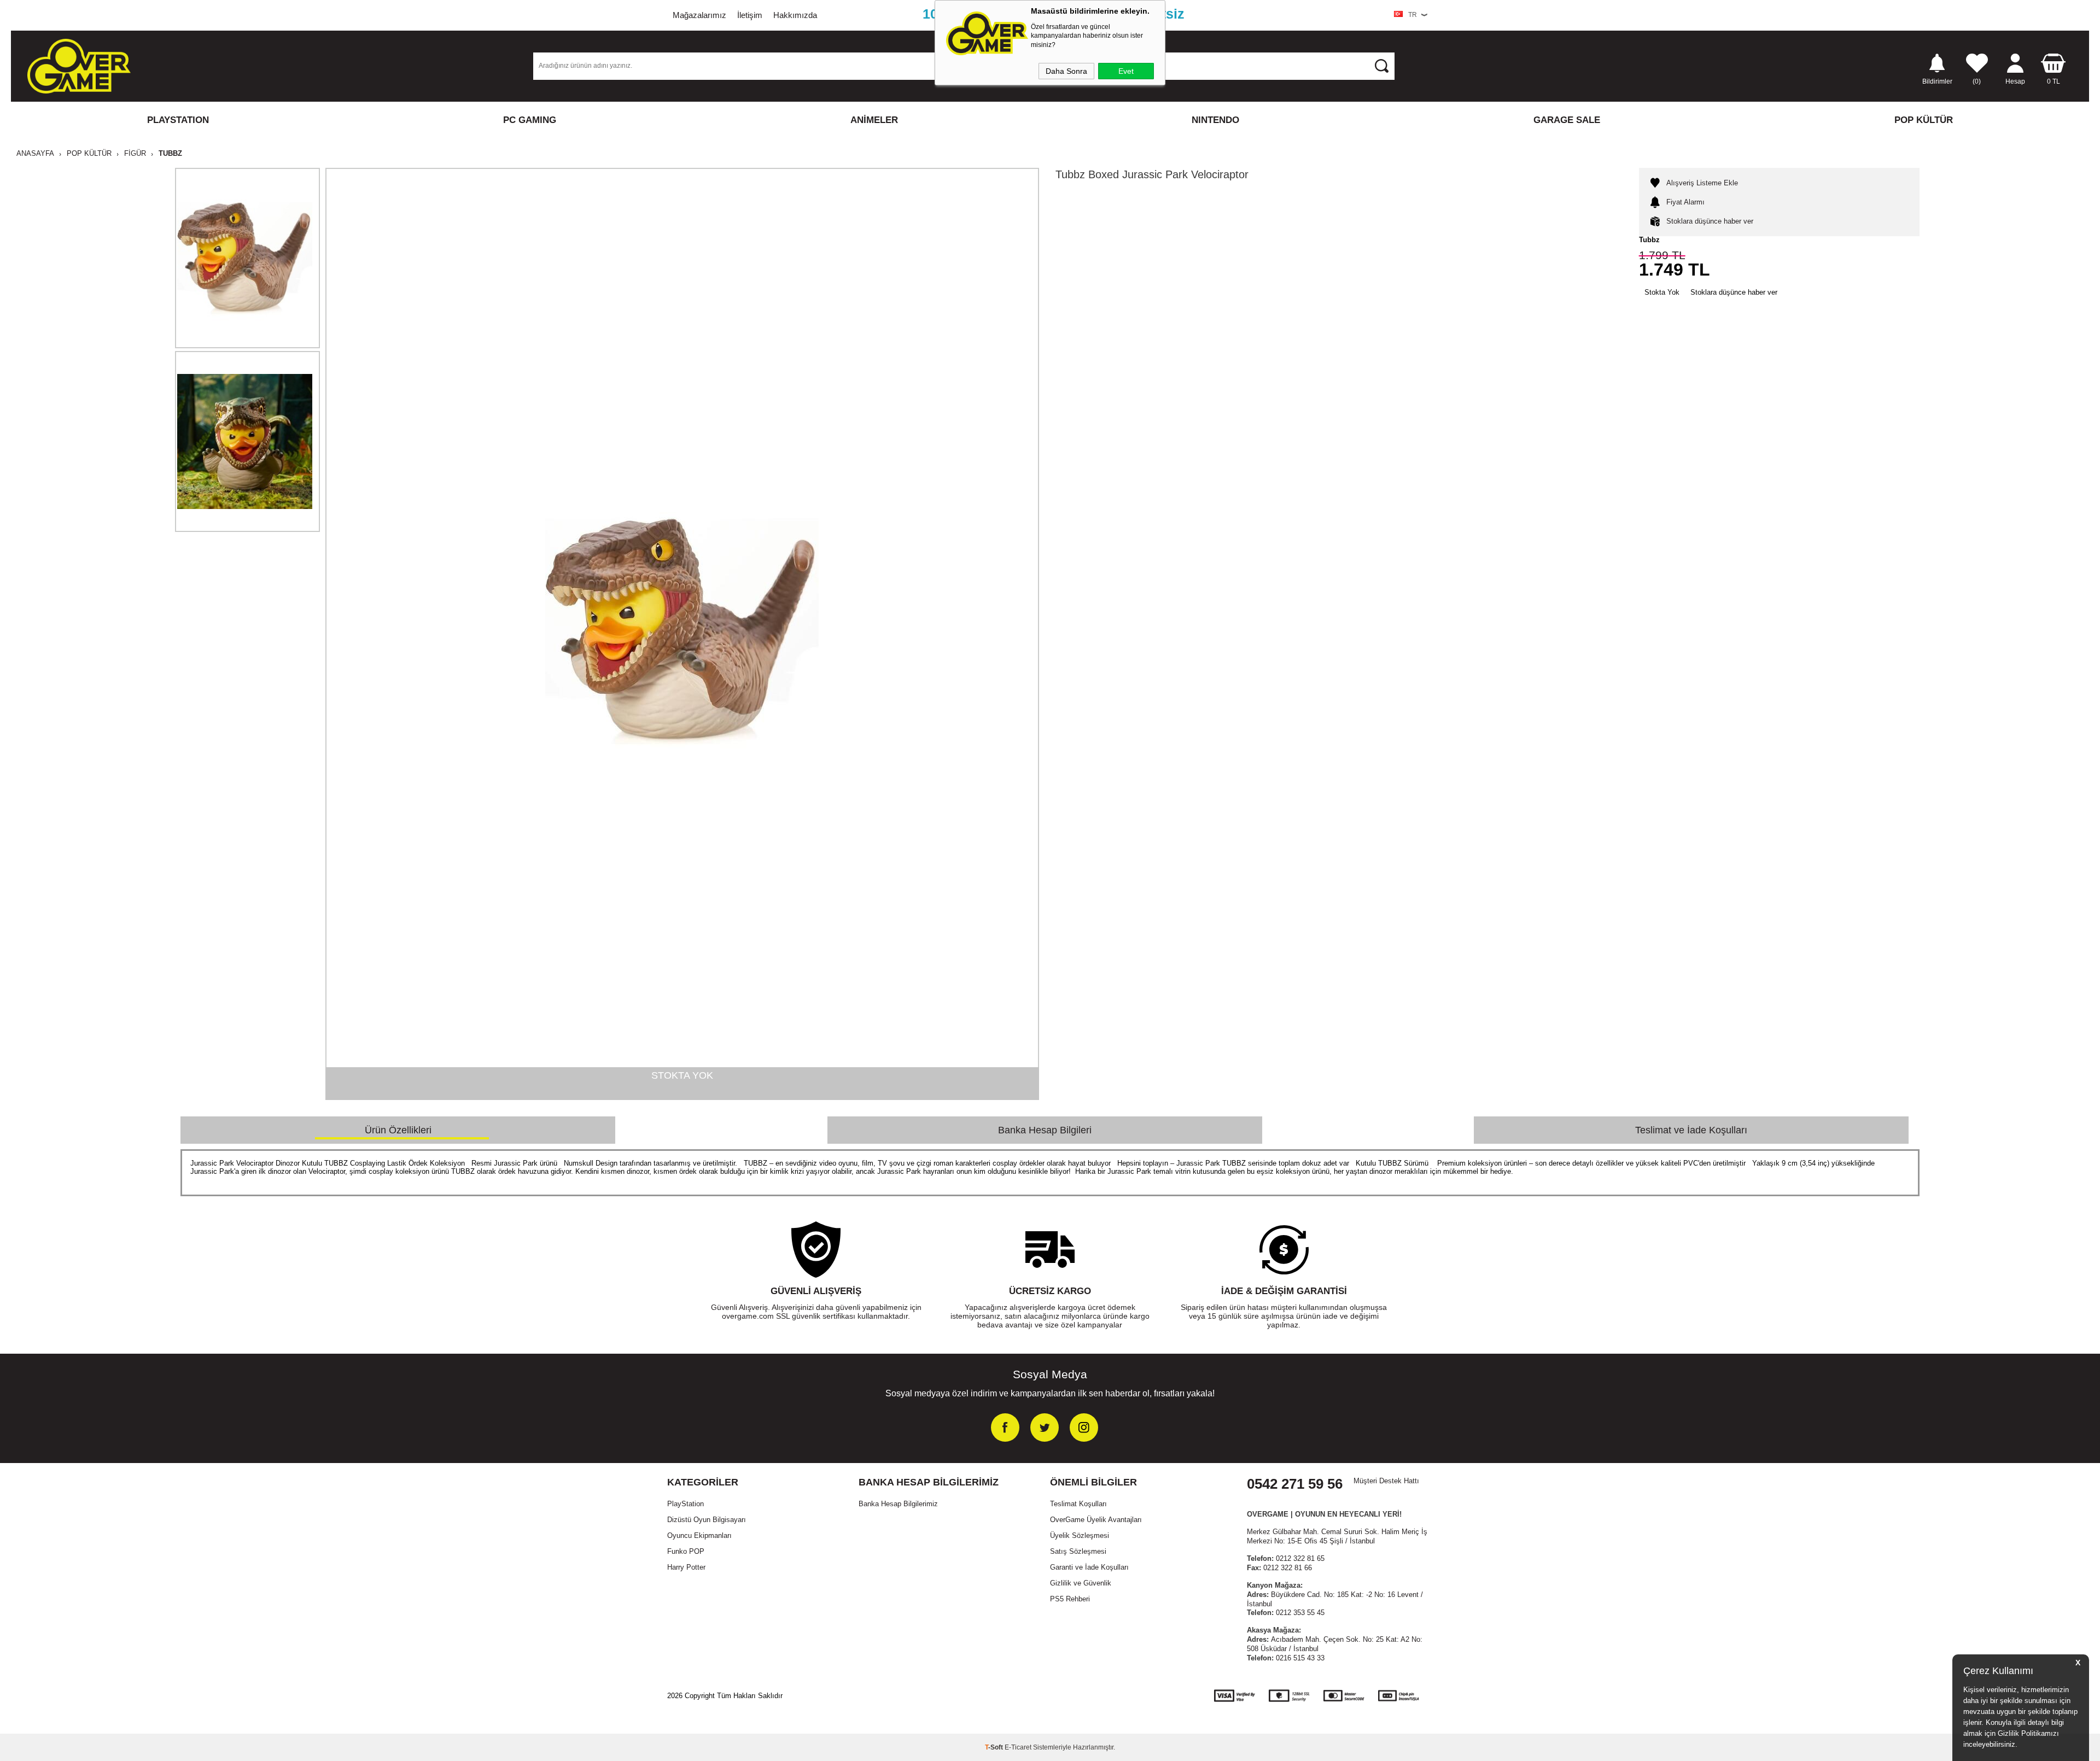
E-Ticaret (1018, 1747)
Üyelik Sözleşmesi (1080, 1535)
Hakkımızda (795, 15)
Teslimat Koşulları (1078, 1504)
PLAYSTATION (178, 120)
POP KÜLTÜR (1924, 120)
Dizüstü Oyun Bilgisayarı (707, 1520)
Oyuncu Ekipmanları (699, 1535)
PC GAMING (530, 120)
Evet (1126, 71)
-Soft (995, 1747)
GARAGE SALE (1567, 120)
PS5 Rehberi (1070, 1599)
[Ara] (1381, 66)
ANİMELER (874, 120)
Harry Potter (686, 1567)
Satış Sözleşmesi (1078, 1551)
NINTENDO (1215, 120)
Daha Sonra (1066, 71)
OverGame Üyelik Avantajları (1096, 1520)
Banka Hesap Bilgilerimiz (898, 1504)
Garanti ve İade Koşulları (1089, 1567)
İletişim (750, 15)
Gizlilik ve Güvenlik (1081, 1583)
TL (2054, 81)
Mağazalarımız (699, 15)
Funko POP (686, 1551)
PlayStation (686, 1504)
